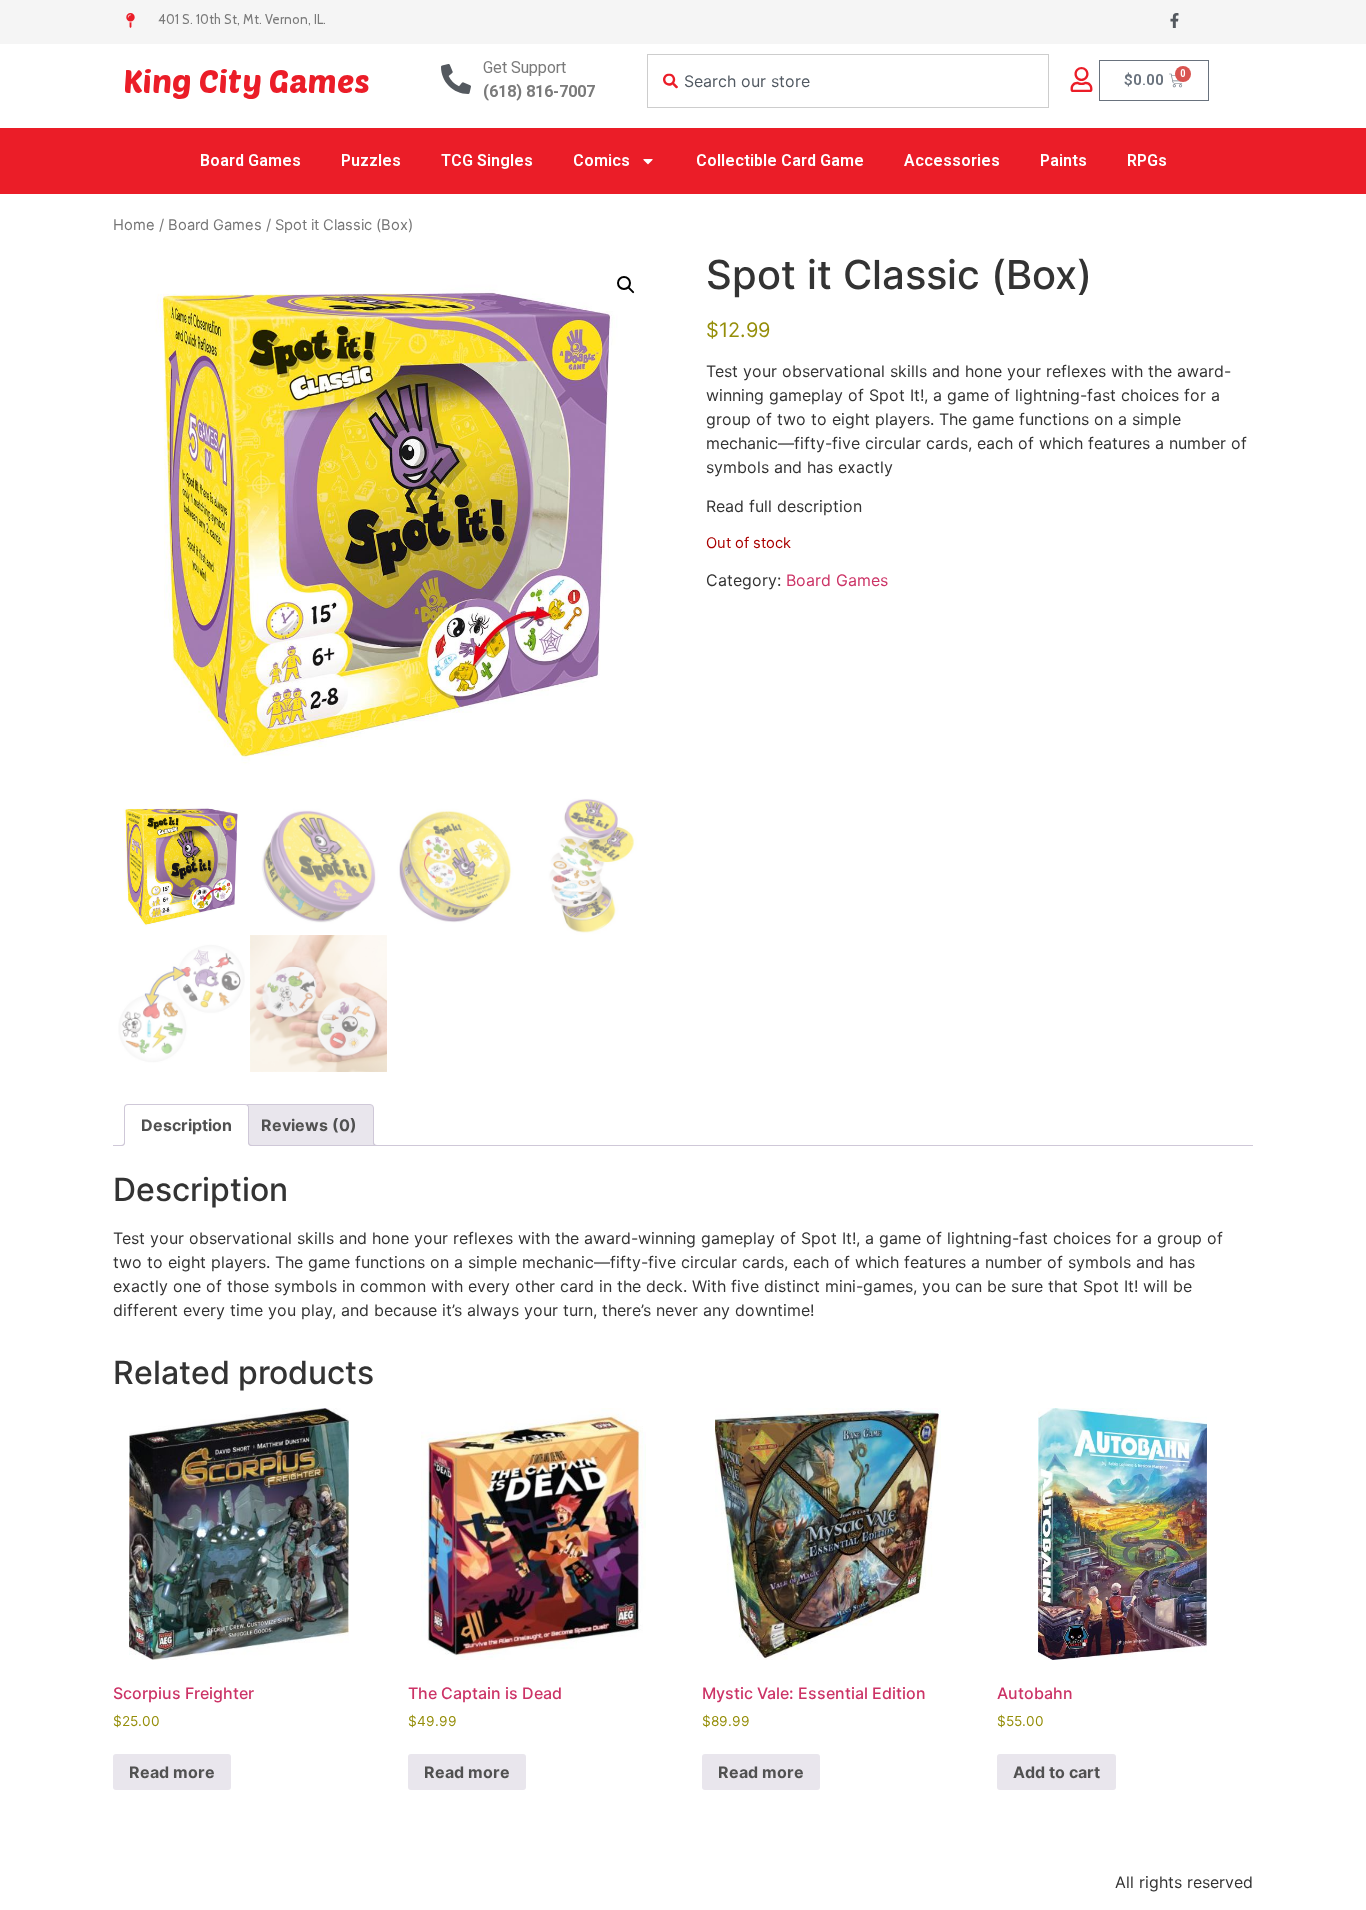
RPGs (1147, 160)
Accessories (952, 160)
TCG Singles (487, 160)
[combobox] (848, 81)
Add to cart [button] (1056, 1772)
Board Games (250, 160)
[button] (626, 285)
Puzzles (371, 160)
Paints (1063, 160)
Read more (172, 1772)
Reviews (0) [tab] (309, 1125)
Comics (601, 160)
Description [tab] (186, 1125)
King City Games (246, 80)
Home (134, 225)
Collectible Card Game (780, 160)
